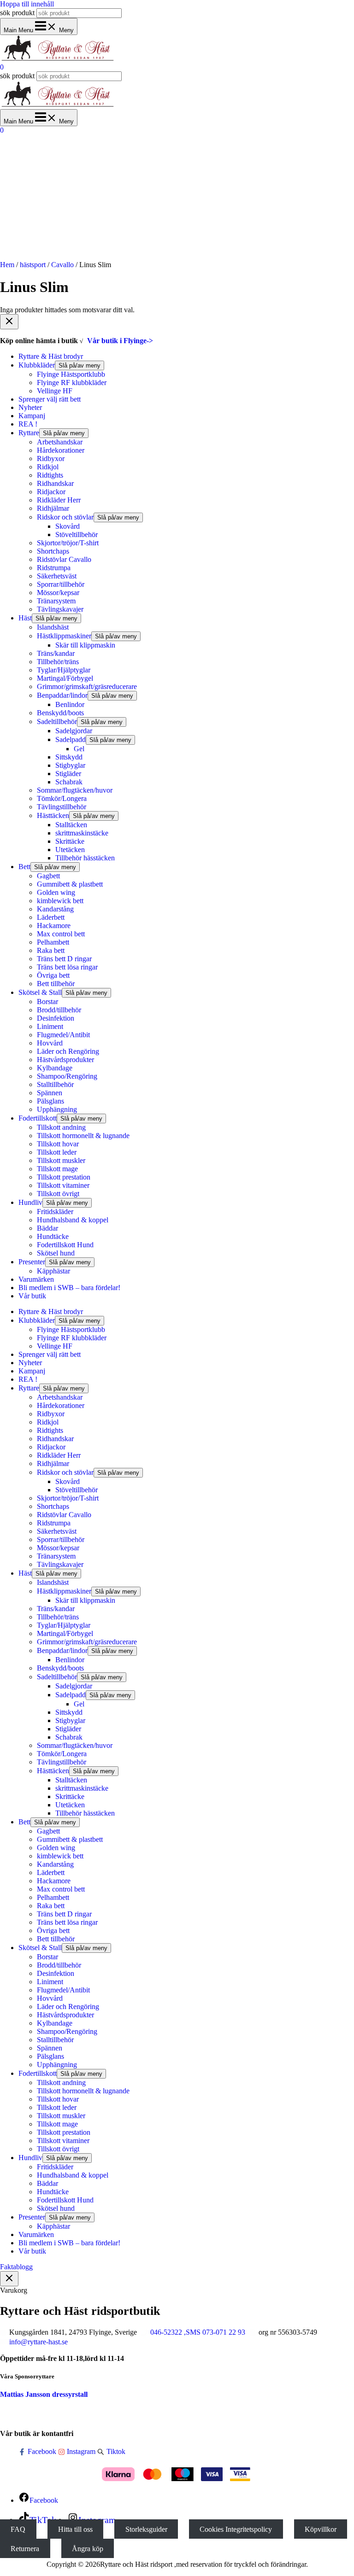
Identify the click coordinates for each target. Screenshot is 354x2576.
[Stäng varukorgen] (9, 2279)
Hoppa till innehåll (27, 4)
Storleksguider (146, 2529)
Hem (7, 265)
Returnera (25, 2549)
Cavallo (62, 265)
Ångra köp (88, 2549)
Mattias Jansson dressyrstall (44, 2394)
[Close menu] (9, 322)
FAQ (18, 2529)
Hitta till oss (75, 2529)
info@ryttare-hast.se (38, 2342)
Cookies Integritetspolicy (236, 2529)
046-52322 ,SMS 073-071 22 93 (198, 2332)
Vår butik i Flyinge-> (120, 341)
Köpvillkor (321, 2529)
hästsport (33, 265)
